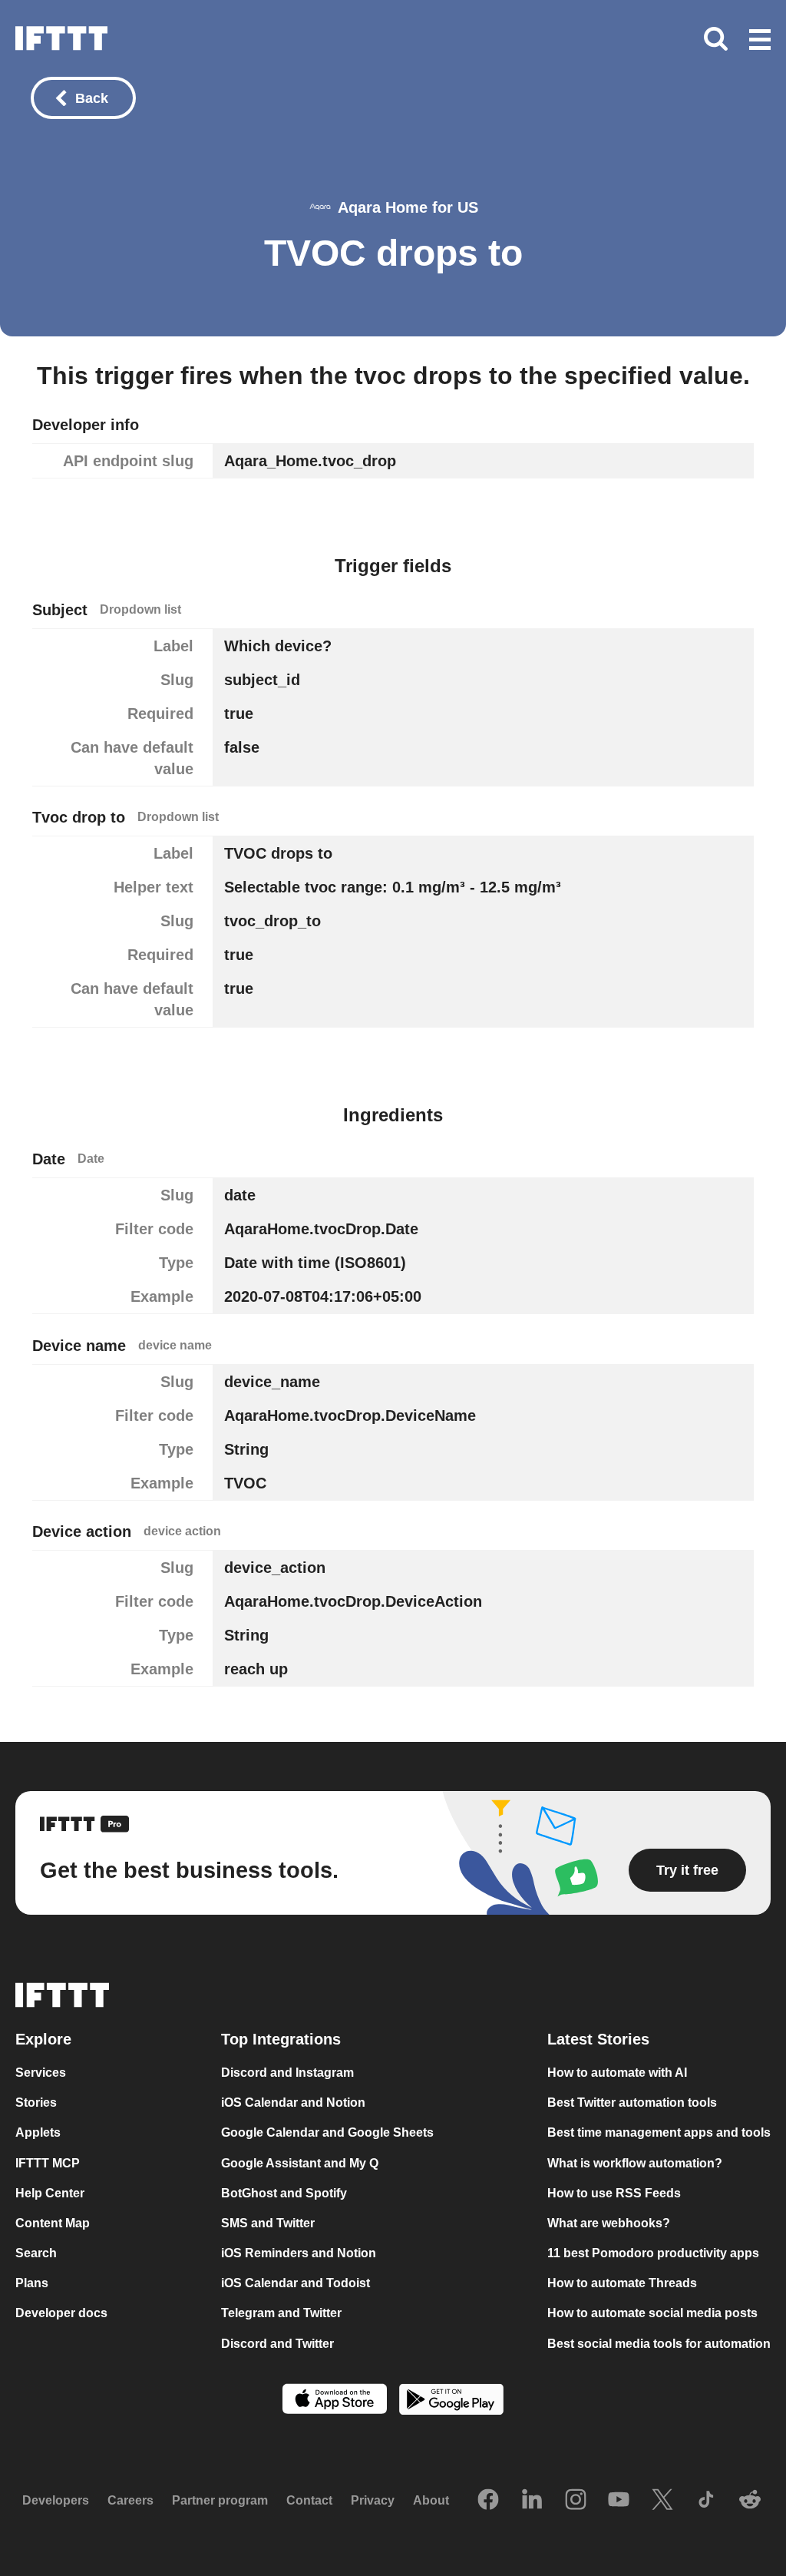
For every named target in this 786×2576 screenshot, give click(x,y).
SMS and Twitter (268, 2223)
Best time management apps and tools (659, 2133)
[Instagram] (576, 2501)
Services (41, 2073)
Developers (56, 2501)
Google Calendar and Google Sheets (327, 2133)
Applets (38, 2133)
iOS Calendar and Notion (293, 2103)
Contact (309, 2501)
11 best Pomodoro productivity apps (653, 2253)
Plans (32, 2283)
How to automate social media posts (652, 2314)
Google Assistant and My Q (300, 2163)
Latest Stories (598, 2039)
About (431, 2501)
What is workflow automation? (635, 2163)
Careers (130, 2501)
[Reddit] (750, 2501)
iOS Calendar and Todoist (296, 2283)
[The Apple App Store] (335, 2401)
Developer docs (61, 2314)
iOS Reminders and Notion (299, 2253)
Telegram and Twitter (281, 2314)
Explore (43, 2039)
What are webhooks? (609, 2223)
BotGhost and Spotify (284, 2193)
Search (36, 2253)
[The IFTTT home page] (61, 38)
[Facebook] (488, 2501)
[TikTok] (706, 2501)
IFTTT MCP (48, 2163)
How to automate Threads (622, 2283)
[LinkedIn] (532, 2501)
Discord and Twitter (277, 2344)
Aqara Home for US (408, 207)
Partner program (220, 2501)
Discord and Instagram (287, 2073)
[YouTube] (619, 2501)
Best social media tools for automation (659, 2344)
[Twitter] (662, 2501)
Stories (36, 2103)
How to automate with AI (617, 2073)
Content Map (53, 2223)
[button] (760, 41)
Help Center (50, 2193)
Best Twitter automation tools (632, 2103)
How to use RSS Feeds (614, 2193)
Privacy (373, 2501)
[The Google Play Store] (451, 2401)
